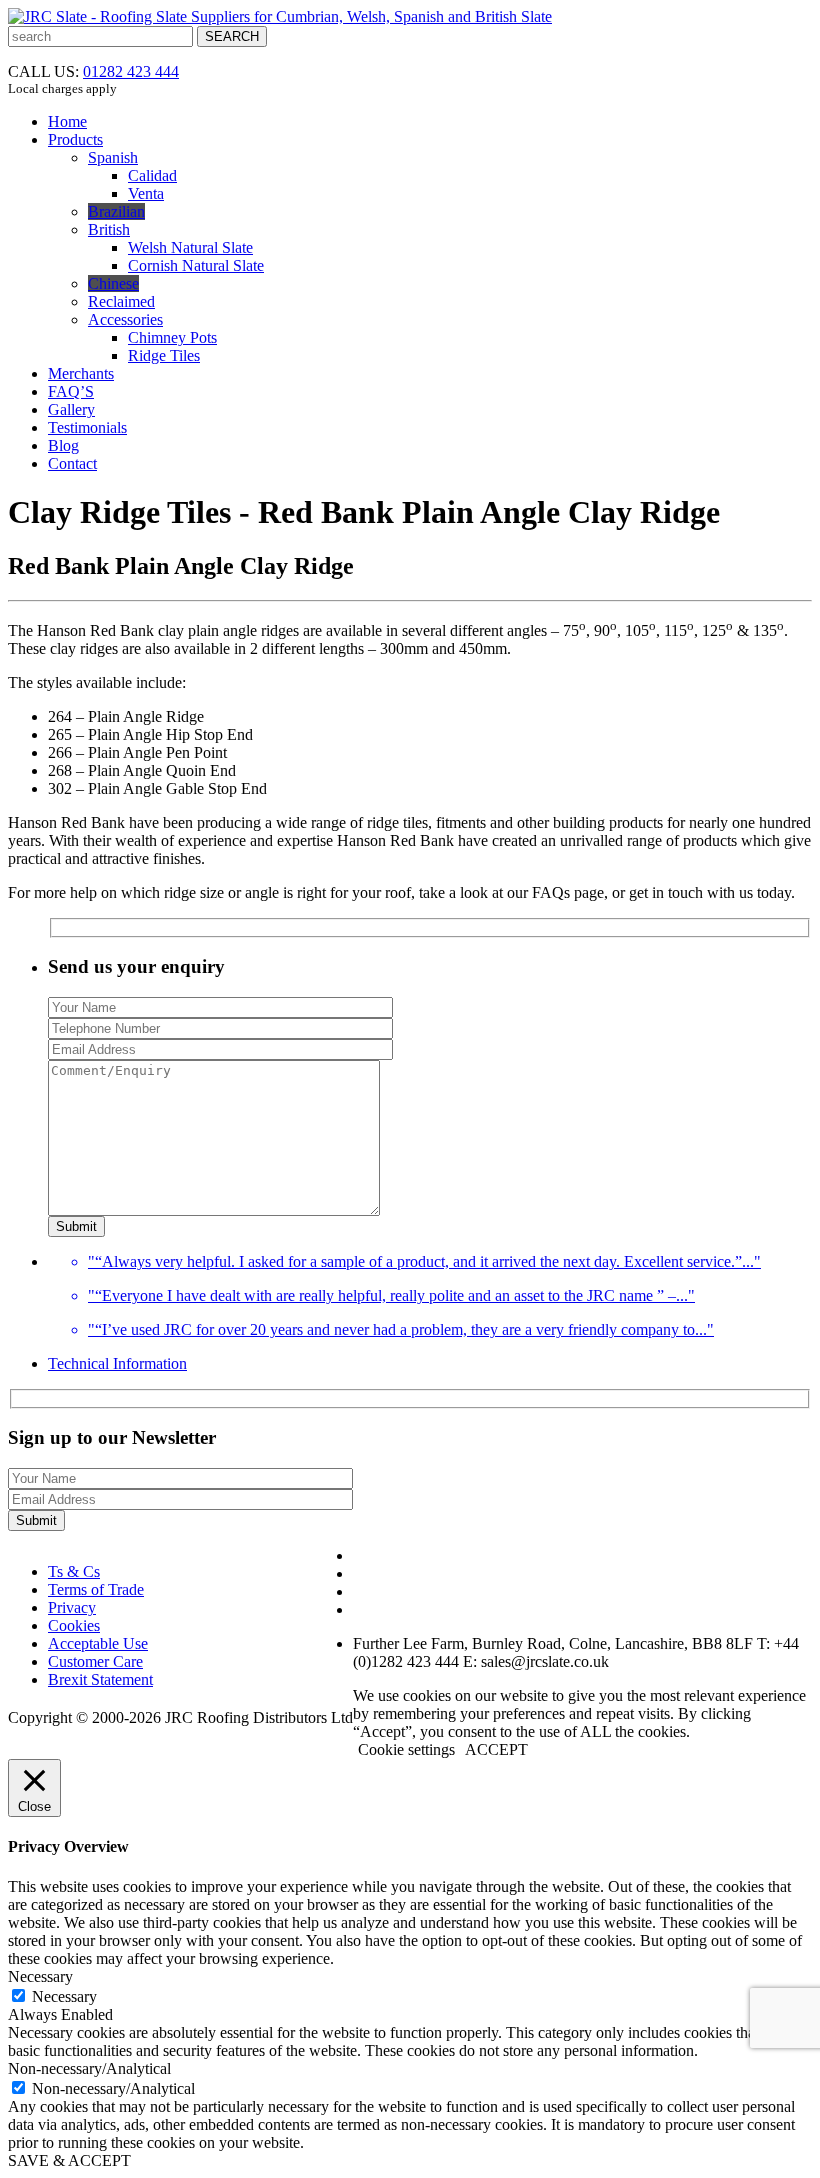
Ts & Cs (74, 1571)
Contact (72, 463)
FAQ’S (71, 391)
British (109, 229)
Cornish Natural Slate (196, 265)
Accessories (125, 319)
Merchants (81, 373)
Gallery (71, 409)
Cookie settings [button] (406, 1749)
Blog (63, 445)
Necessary (64, 1996)
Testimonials (87, 427)
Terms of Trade (96, 1589)
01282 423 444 (131, 71)
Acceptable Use (98, 1643)
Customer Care (95, 1661)
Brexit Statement (100, 1679)
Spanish (113, 157)
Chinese (113, 283)
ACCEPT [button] (496, 1749)
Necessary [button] (40, 1976)
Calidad (152, 175)
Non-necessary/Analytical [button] (89, 2068)
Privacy (72, 1607)
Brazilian (116, 211)
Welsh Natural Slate (190, 247)
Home (67, 121)
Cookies (74, 1625)
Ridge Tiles (164, 355)
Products (75, 139)
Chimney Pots (172, 337)
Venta (146, 193)
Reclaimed (121, 301)
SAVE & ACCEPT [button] (69, 2160)
